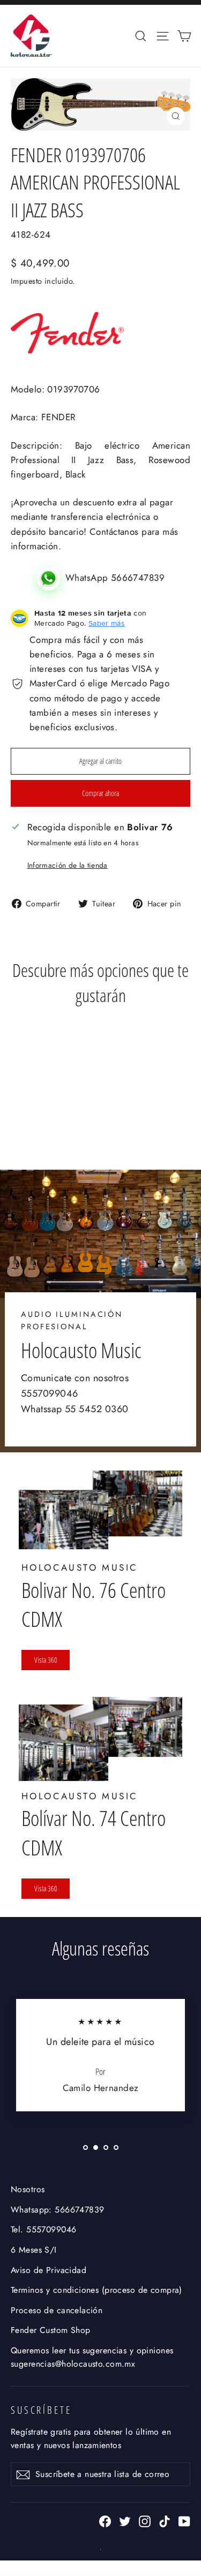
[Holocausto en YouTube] (184, 2521)
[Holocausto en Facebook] (105, 2521)
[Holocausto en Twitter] (125, 2521)
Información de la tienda (68, 865)
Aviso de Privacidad (49, 2270)
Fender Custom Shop (51, 2330)
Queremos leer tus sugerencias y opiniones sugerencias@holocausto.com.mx (92, 2357)
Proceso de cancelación (57, 2310)
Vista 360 (46, 1660)
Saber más (107, 623)
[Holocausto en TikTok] (165, 2521)
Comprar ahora (100, 793)
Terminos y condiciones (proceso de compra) (96, 2290)
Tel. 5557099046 (43, 2229)
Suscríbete (41, 2410)
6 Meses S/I (34, 2250)
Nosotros (28, 2189)
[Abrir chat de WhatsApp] (51, 578)
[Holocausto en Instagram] (145, 2521)
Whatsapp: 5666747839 (58, 2210)
